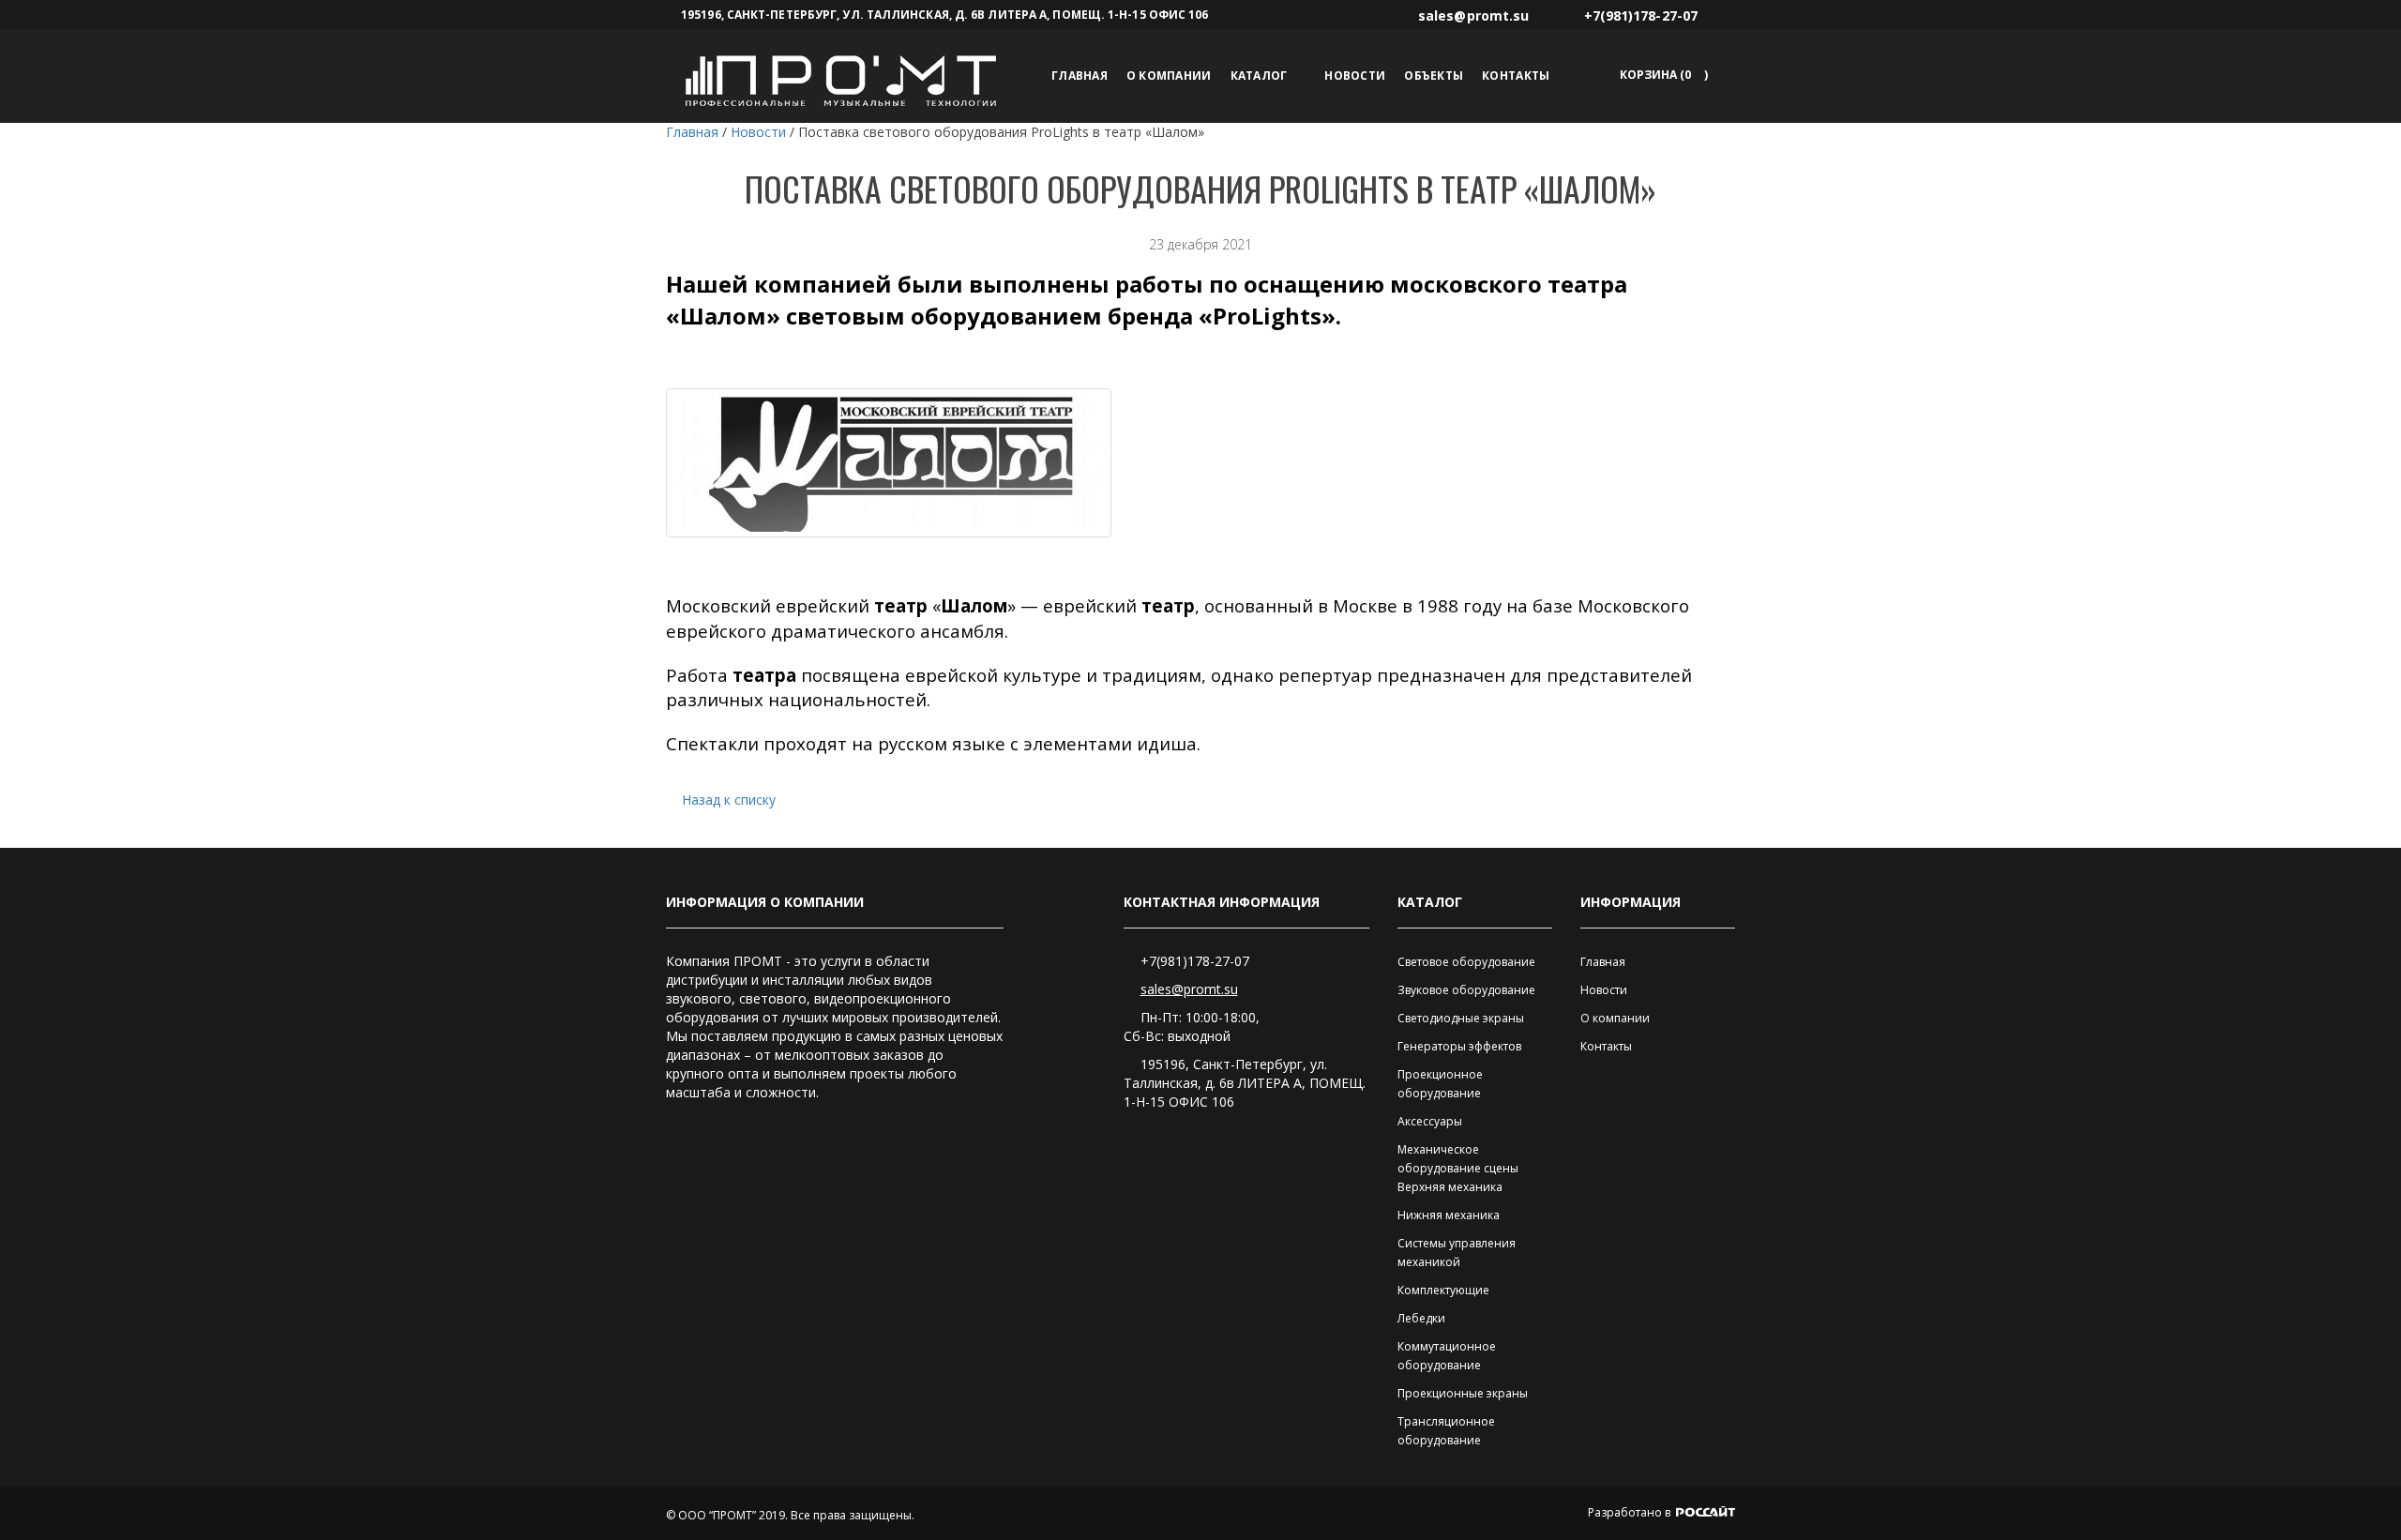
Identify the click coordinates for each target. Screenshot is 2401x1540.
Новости (1355, 75)
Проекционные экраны (1463, 1393)
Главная (1080, 75)
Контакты (1516, 75)
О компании (1169, 75)
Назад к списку (729, 800)
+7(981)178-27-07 (1195, 961)
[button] (1661, 75)
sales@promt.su (1189, 989)
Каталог (1259, 75)
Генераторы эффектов (1459, 1046)
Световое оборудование (1466, 962)
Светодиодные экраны (1461, 1018)
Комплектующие (1443, 1290)
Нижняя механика (1449, 1215)
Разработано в (1631, 1512)
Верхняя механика (1450, 1187)
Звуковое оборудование (1466, 990)
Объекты (1434, 75)
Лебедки (1421, 1318)
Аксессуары (1430, 1121)
